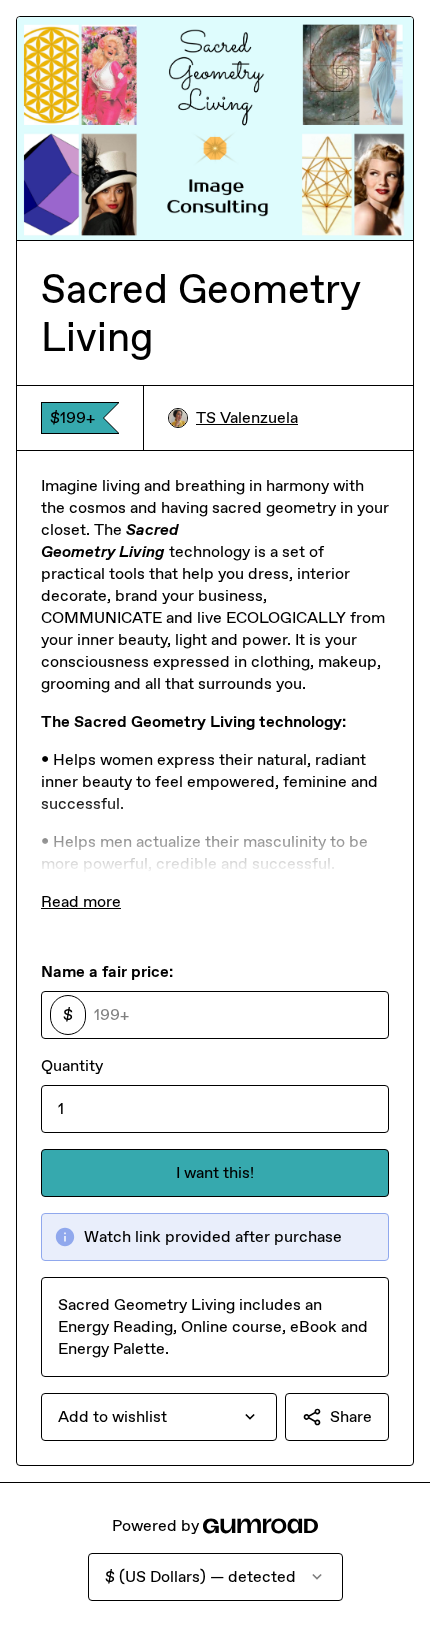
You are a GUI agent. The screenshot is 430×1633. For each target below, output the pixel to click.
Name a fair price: (107, 971)
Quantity (72, 1065)
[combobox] (159, 1417)
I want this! (215, 1172)
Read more (81, 901)
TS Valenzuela (247, 417)
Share (351, 1416)
